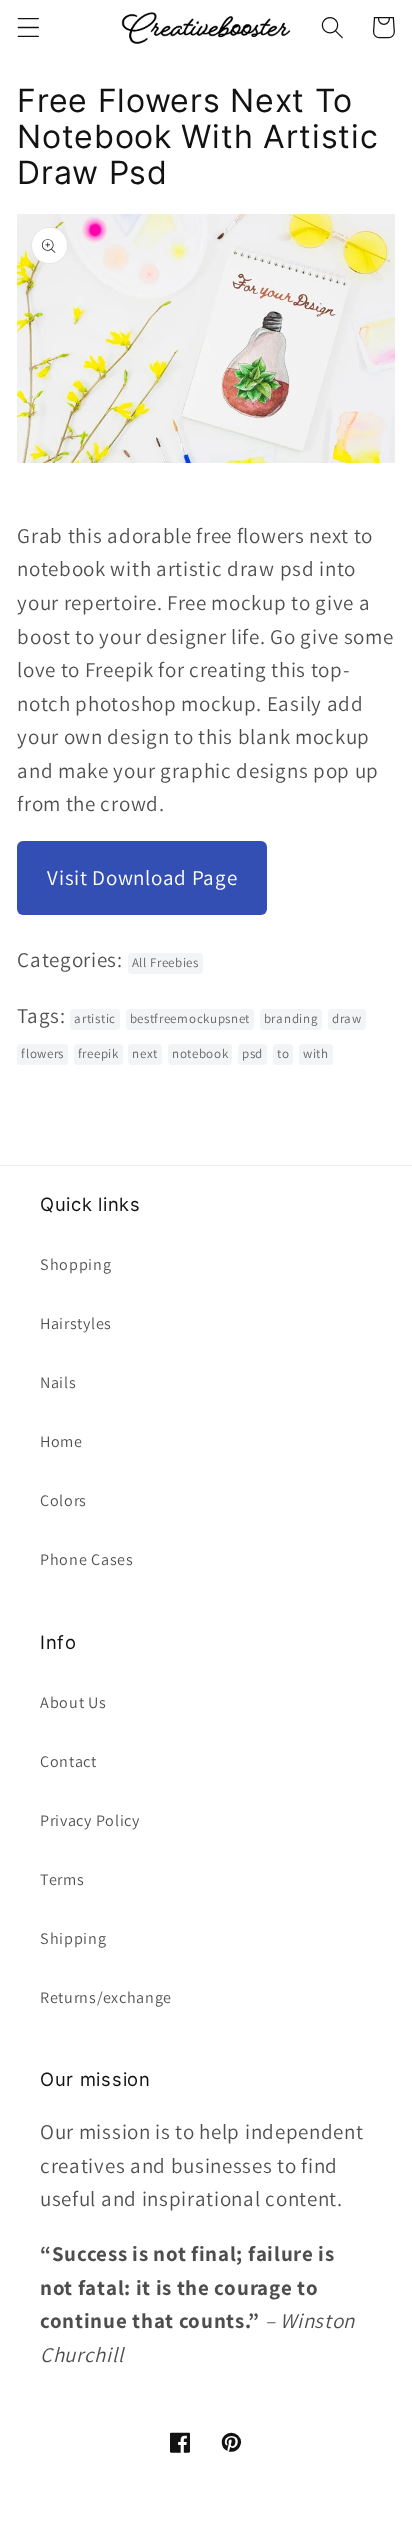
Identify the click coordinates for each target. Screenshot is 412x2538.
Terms (62, 1879)
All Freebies (165, 962)
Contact (68, 1761)
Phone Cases (87, 1559)
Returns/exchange (106, 1997)
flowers (42, 1053)
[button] (28, 27)
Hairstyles (76, 1323)
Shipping (73, 1938)
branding (291, 1018)
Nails (58, 1382)
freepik (98, 1053)
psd (252, 1053)
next (145, 1053)
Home (61, 1441)
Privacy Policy (90, 1820)
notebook (200, 1053)
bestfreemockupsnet (190, 1018)
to (283, 1053)
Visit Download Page (142, 877)
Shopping (76, 1264)
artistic (95, 1018)
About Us (73, 1702)
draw (347, 1018)
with (316, 1053)
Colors (63, 1500)
